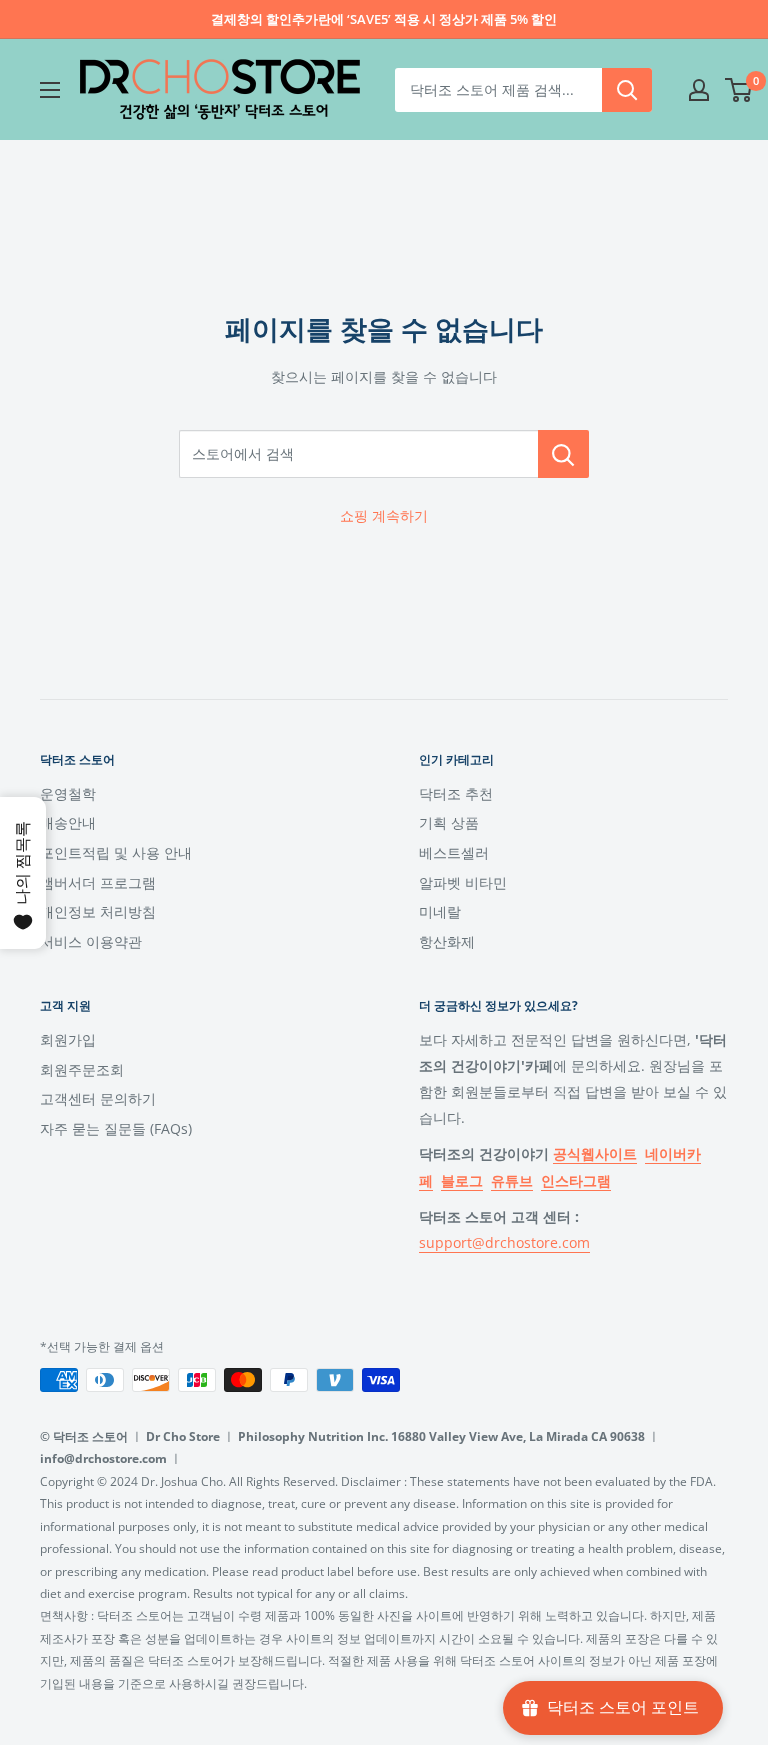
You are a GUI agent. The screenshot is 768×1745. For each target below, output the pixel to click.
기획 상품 (449, 822)
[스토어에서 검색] (563, 454)
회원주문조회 (82, 1069)
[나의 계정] (699, 90)
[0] (739, 90)
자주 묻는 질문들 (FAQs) (116, 1128)
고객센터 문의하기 (98, 1098)
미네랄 (440, 911)
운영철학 (68, 793)
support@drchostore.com (504, 1242)
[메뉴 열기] (50, 90)
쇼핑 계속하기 (384, 515)
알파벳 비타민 (463, 882)
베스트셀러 (454, 852)
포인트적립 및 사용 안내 (116, 852)
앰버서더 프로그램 (98, 882)
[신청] (627, 90)
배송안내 (68, 822)
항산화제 (447, 941)
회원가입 (68, 1039)
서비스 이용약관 (91, 941)
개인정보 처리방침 (98, 911)
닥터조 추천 (456, 793)
